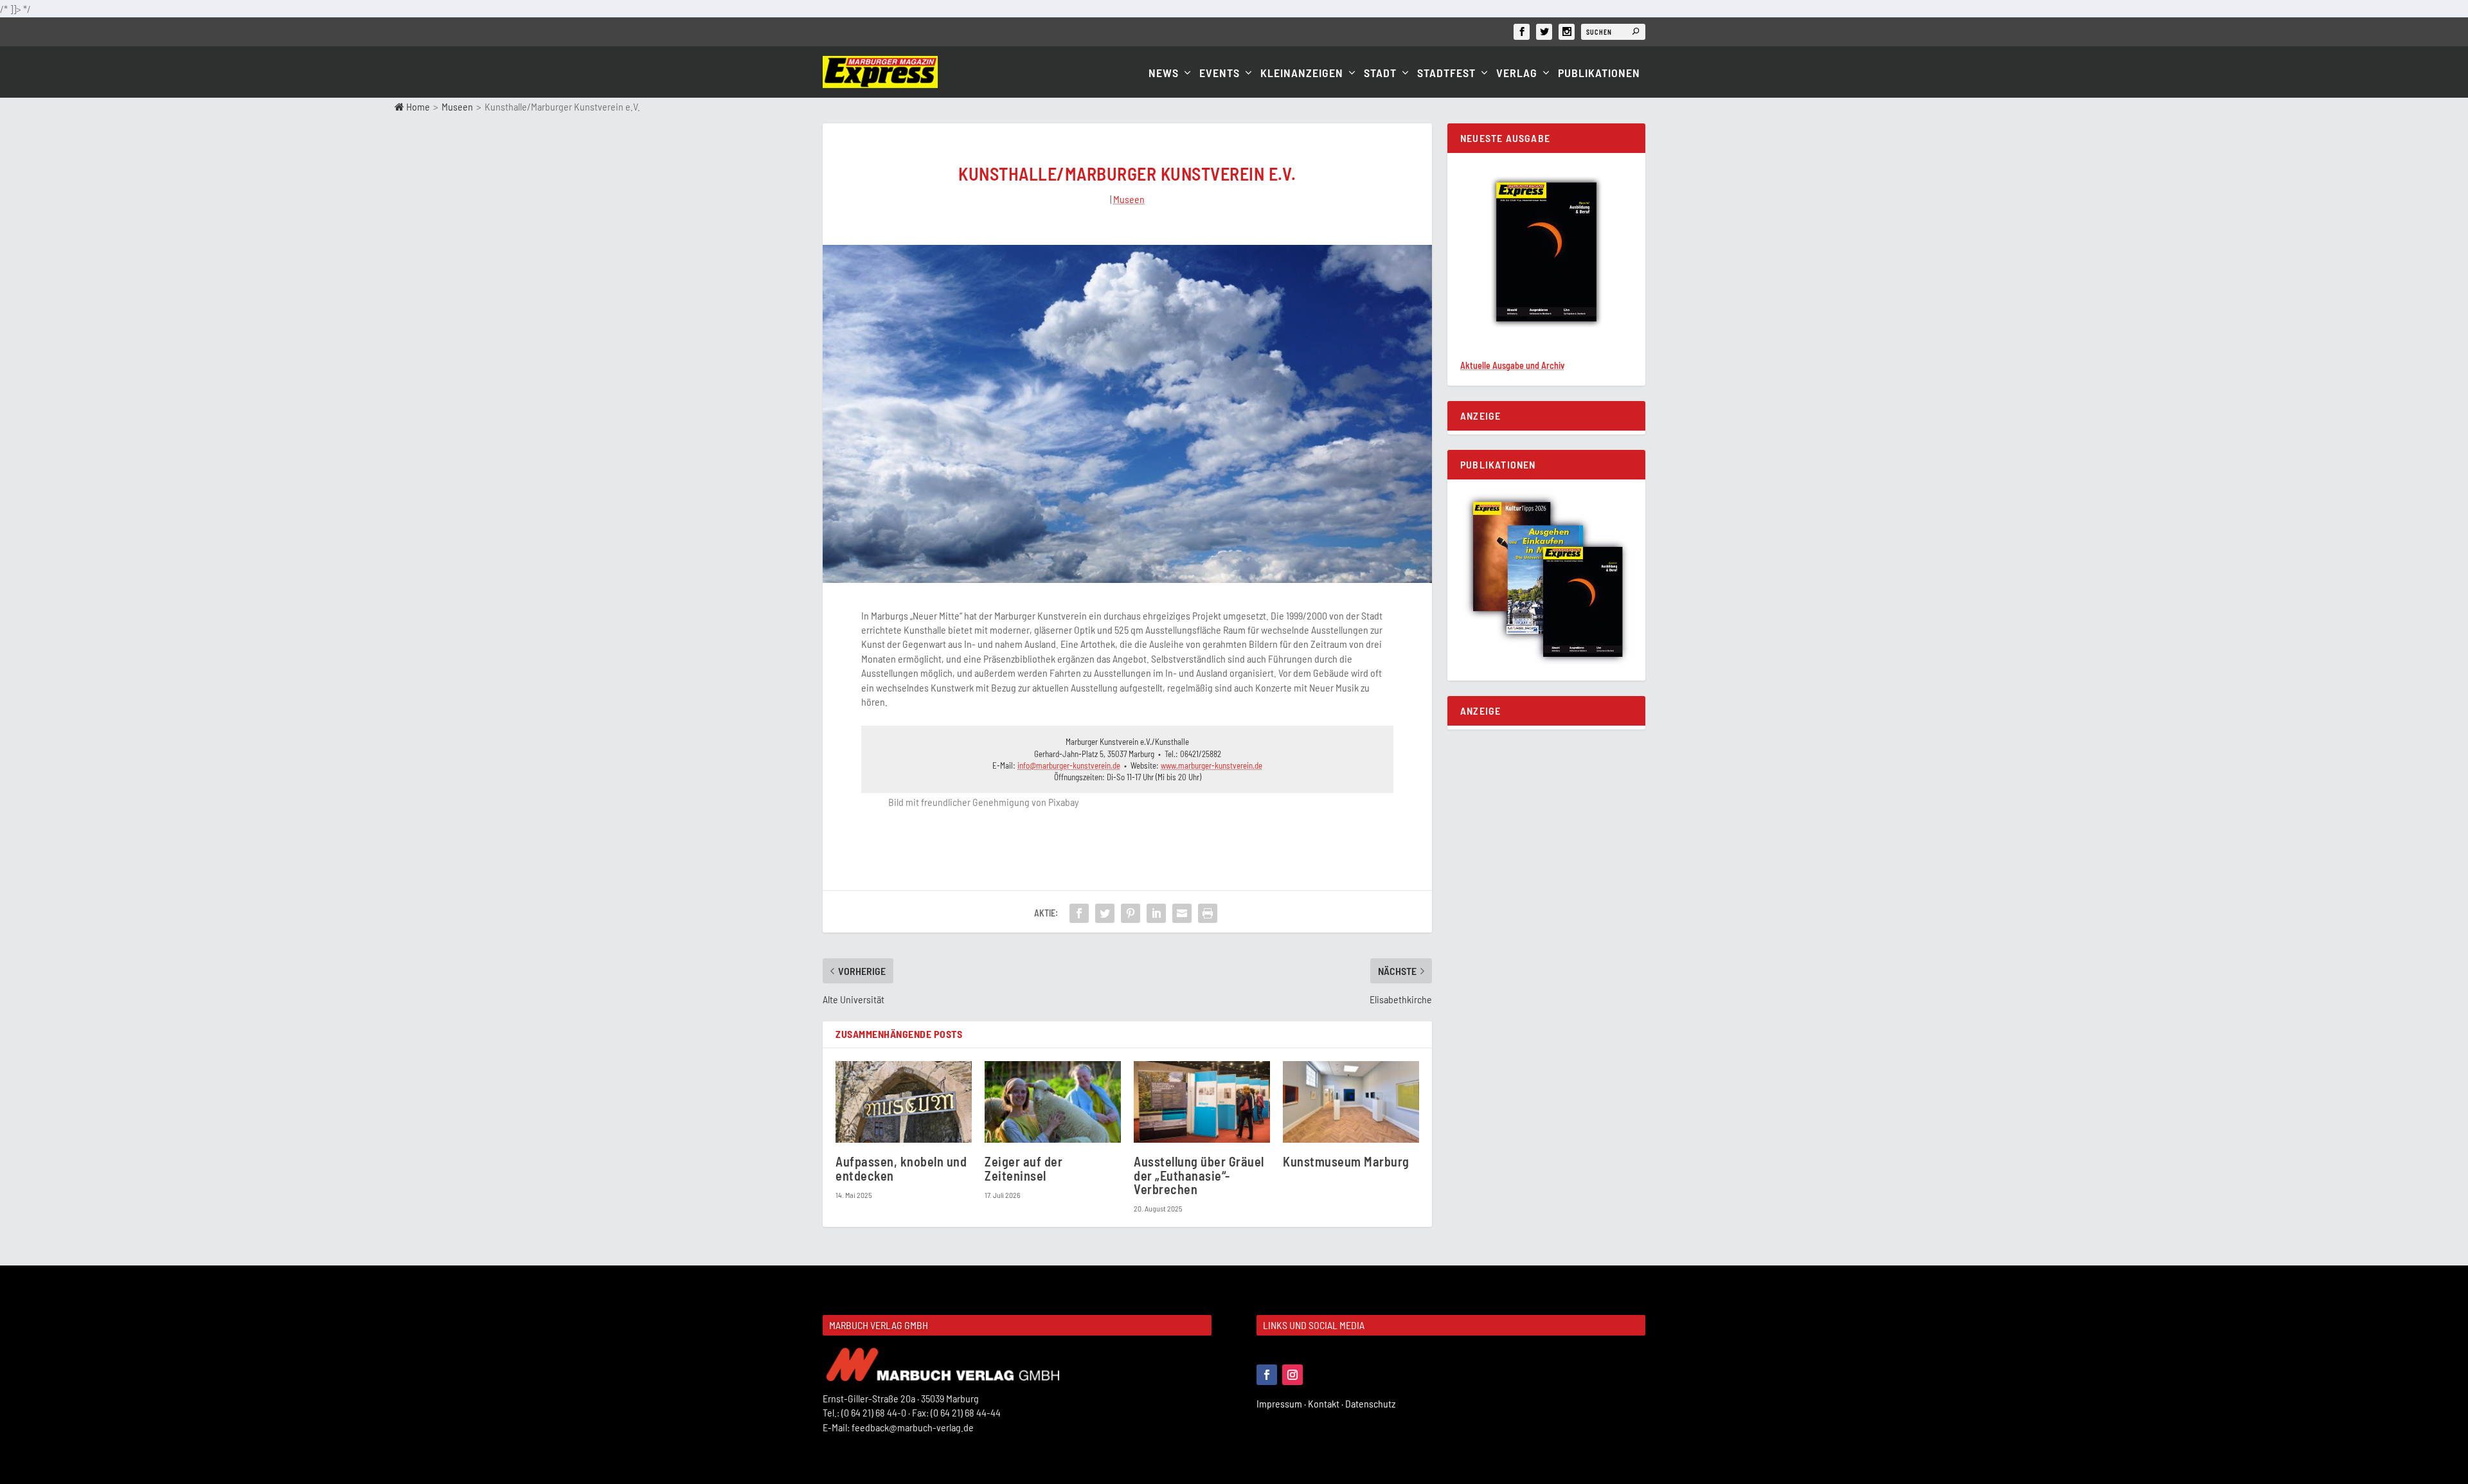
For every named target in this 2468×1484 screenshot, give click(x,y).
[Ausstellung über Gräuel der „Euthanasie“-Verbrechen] (1202, 1102)
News (1164, 74)
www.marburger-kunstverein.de (1212, 765)
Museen (457, 106)
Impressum (1282, 1403)
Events (1220, 74)
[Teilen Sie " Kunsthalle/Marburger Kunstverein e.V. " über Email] (1182, 913)
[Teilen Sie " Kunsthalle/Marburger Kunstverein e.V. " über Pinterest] (1131, 913)
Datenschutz (1371, 1403)
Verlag (1517, 74)
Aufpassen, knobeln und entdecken (901, 1168)
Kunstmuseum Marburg (1346, 1161)
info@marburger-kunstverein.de (1069, 765)
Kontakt (1327, 1403)
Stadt (1380, 74)
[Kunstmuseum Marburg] (1351, 1102)
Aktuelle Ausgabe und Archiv (1512, 365)
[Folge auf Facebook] (1267, 1375)
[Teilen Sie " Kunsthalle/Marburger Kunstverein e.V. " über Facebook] (1079, 913)
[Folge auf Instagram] (1292, 1375)
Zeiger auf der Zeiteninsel (1024, 1168)
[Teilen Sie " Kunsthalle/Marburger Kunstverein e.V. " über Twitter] (1105, 913)
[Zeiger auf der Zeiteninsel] (1053, 1102)
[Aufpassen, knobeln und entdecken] (904, 1102)
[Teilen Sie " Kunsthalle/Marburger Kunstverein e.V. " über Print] (1208, 913)
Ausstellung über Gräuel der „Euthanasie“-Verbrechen (1199, 1175)
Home (417, 106)
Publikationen (1599, 74)
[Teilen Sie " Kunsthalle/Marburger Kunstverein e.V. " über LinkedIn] (1156, 913)
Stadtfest (1446, 74)
